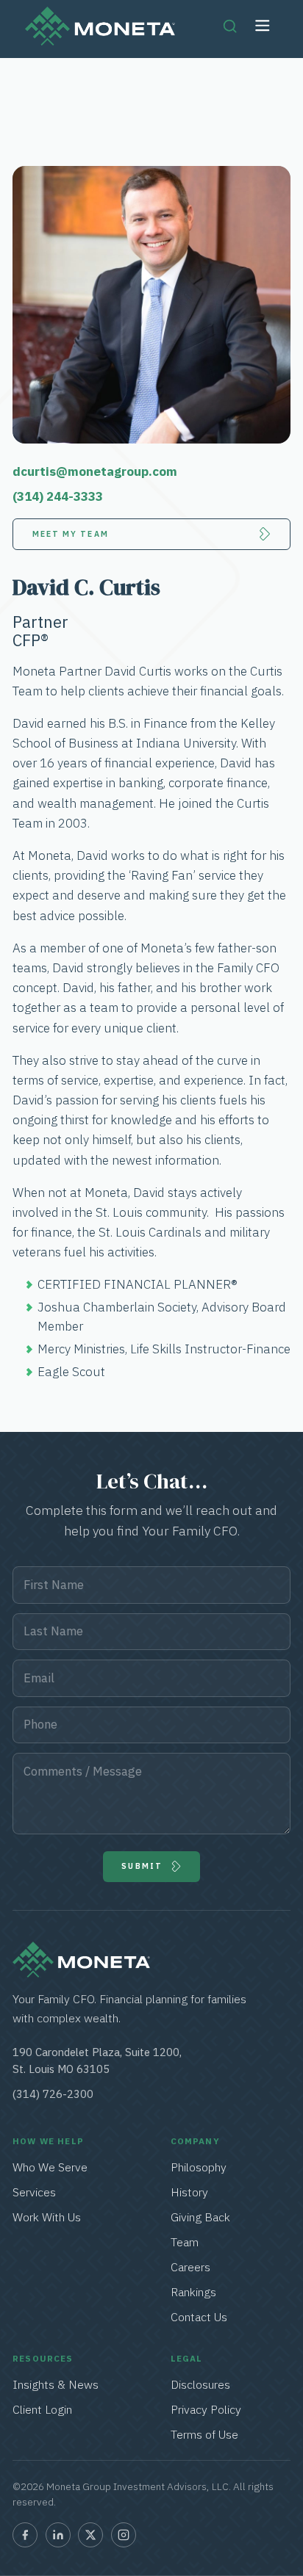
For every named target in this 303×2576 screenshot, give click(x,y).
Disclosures (200, 2384)
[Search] (229, 26)
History (189, 2192)
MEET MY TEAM (71, 534)
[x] (90, 2535)
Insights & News (56, 2384)
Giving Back (200, 2217)
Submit (142, 1866)
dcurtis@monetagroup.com (95, 471)
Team (185, 2242)
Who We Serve (50, 2167)
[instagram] (124, 2535)
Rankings (193, 2292)
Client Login (42, 2409)
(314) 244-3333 (58, 496)
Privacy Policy (206, 2409)
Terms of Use (204, 2434)
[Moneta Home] (81, 1973)
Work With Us (47, 2217)
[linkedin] (58, 2535)
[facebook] (25, 2535)
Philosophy (199, 2167)
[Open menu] (263, 26)
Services (35, 2192)
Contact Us (199, 2317)
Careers (190, 2267)
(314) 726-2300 (53, 2094)
